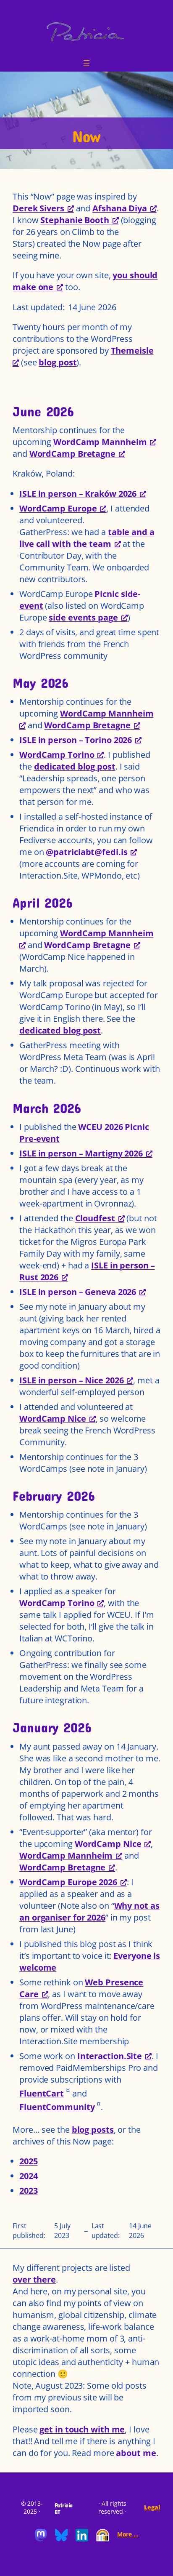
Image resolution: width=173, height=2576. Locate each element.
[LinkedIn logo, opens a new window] (82, 2539)
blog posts (93, 2130)
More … (128, 2534)
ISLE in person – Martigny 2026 (81, 1153)
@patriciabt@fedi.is (86, 852)
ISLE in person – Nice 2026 (71, 1380)
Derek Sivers (38, 208)
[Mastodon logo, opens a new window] (41, 2539)
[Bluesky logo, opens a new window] (61, 2539)
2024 (29, 2176)
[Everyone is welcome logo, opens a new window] (102, 2539)
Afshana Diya (120, 208)
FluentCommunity (57, 2107)
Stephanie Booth (75, 220)
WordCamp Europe (58, 508)
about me (136, 2453)
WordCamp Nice (53, 1419)
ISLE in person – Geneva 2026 (78, 1292)
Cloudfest (95, 1218)
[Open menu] (86, 63)
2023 (29, 2191)
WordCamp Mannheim (100, 442)
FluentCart (42, 2093)
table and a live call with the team (87, 538)
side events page (83, 617)
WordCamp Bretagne (72, 454)
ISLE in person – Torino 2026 (76, 740)
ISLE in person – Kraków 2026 (78, 494)
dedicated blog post (75, 766)
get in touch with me (82, 2429)
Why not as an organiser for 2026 (89, 1911)
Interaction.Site (110, 2056)
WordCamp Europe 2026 (68, 1882)
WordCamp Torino (57, 755)
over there (34, 2279)
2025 (29, 2161)
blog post (58, 362)
